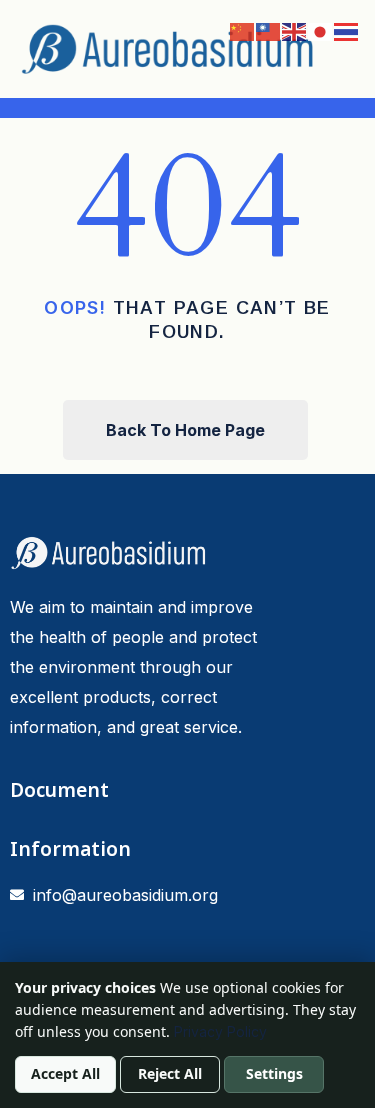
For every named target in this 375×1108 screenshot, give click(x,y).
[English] (295, 30)
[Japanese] (321, 30)
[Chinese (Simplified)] (243, 30)
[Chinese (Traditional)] (269, 30)
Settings (274, 1073)
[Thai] (347, 30)
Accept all (65, 1073)
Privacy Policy (220, 1031)
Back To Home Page (185, 430)
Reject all (170, 1073)
